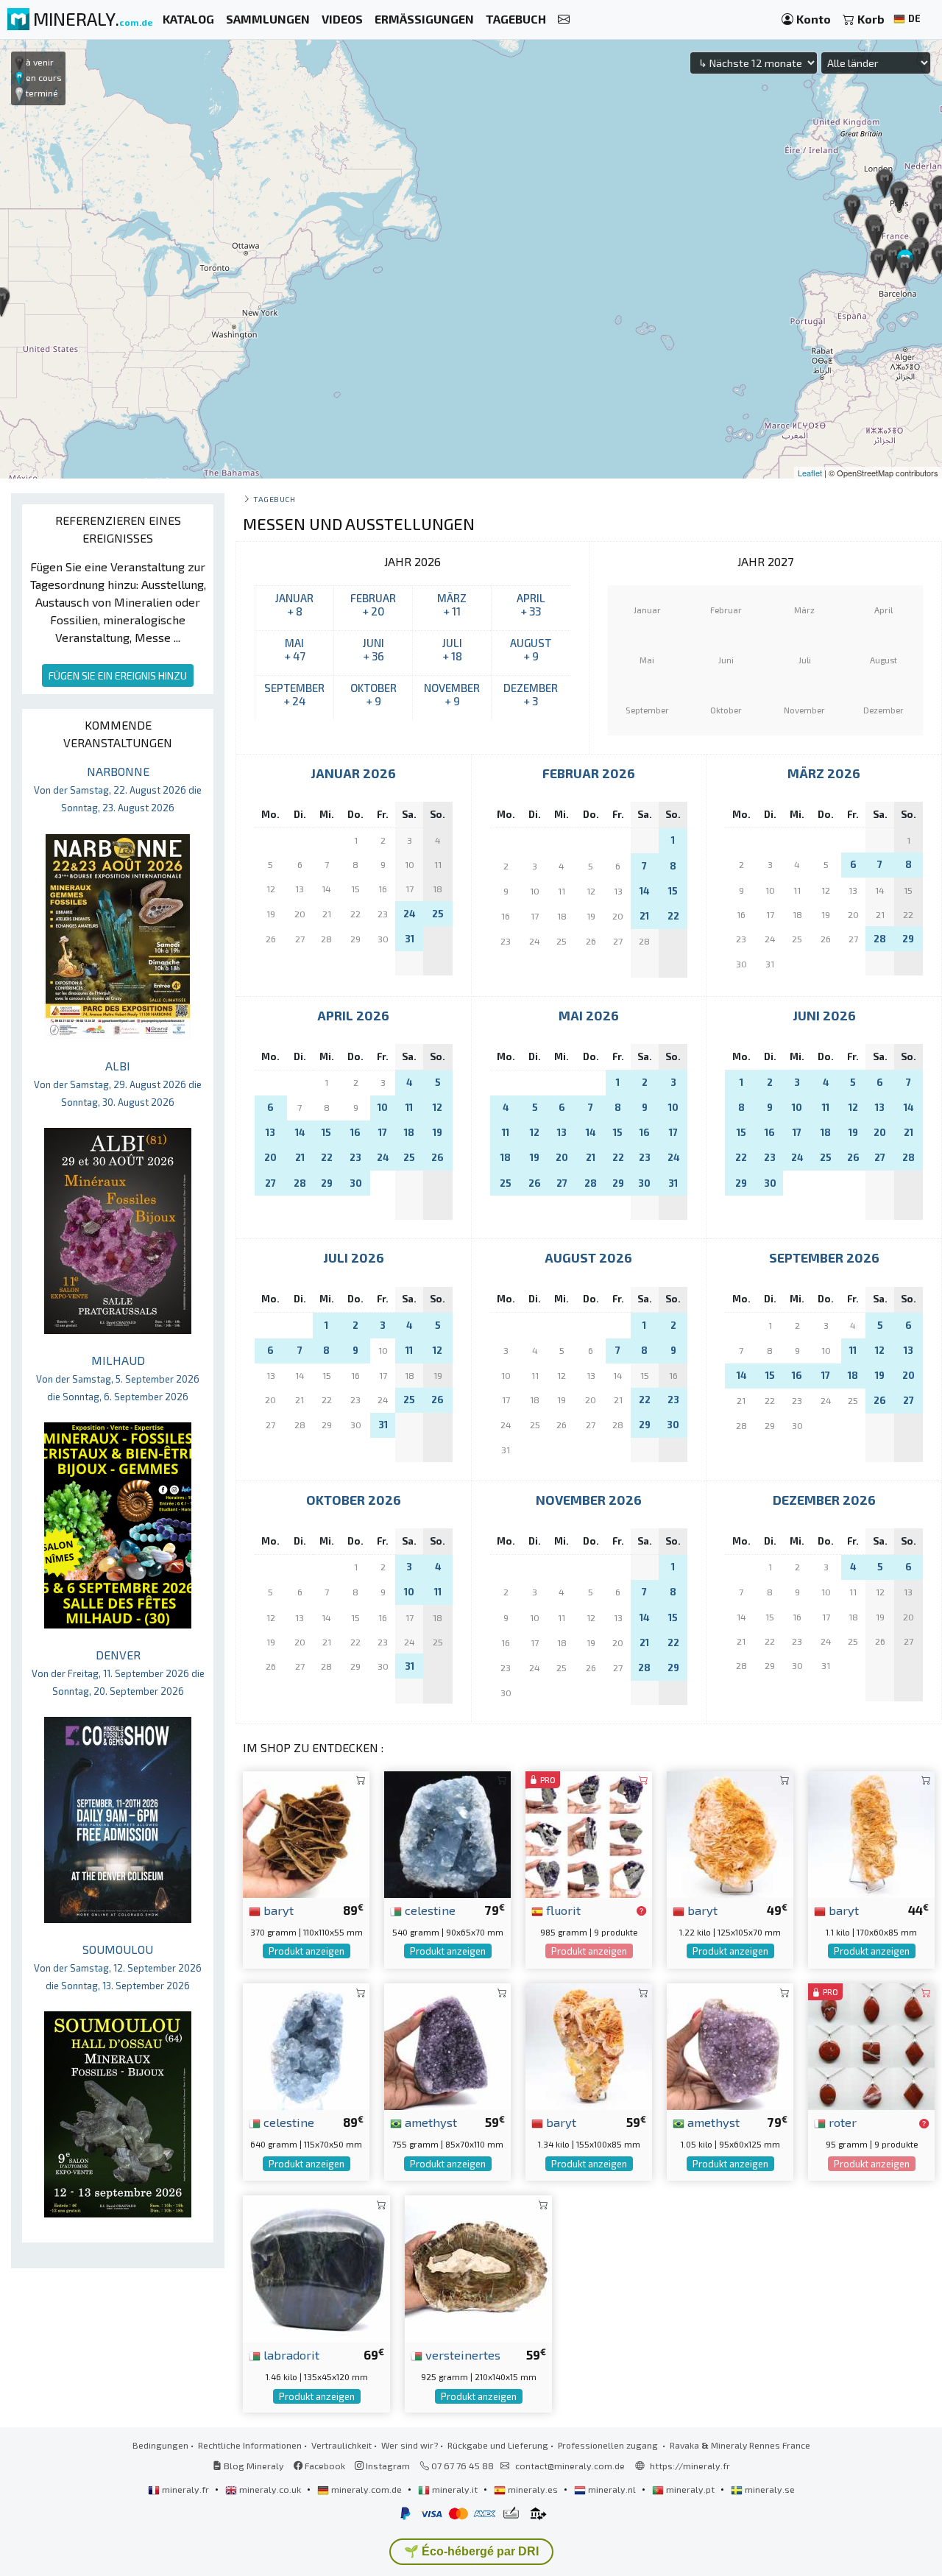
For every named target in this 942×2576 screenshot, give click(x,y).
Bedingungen (160, 2445)
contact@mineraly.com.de (570, 2466)
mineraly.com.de (366, 2489)
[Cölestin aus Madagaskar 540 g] (447, 1833)
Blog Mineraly (253, 2466)
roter (841, 2122)
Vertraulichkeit (341, 2445)
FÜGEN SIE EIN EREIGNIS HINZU (118, 675)
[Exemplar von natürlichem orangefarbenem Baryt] (730, 1833)
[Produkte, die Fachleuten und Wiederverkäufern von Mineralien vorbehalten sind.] (641, 1911)
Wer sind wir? (410, 2445)
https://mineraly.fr (690, 2466)
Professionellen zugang (609, 2445)
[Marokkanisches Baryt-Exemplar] (306, 1833)
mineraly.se (769, 2489)
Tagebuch (274, 499)
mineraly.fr (185, 2489)
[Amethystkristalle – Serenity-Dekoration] (447, 2045)
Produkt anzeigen (307, 1951)
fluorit (562, 1910)
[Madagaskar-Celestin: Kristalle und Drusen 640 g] (306, 2045)
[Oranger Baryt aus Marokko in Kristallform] (871, 1833)
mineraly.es (533, 2489)
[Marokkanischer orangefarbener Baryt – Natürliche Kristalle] (589, 2045)
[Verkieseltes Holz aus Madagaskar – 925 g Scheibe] (478, 2267)
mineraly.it (455, 2489)
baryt (277, 1910)
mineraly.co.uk (270, 2489)
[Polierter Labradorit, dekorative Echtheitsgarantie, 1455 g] (316, 2267)
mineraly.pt (690, 2489)
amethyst (429, 2122)
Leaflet (810, 473)
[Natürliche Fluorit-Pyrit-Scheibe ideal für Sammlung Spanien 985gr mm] (589, 1833)
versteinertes (461, 2354)
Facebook (324, 2466)
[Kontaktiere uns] (564, 20)
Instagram (387, 2466)
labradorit (290, 2354)
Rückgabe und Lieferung (498, 2445)
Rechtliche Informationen (250, 2445)
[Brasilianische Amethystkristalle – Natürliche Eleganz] (730, 2045)
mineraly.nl (612, 2489)
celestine (429, 1910)
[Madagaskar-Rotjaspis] (871, 2045)
